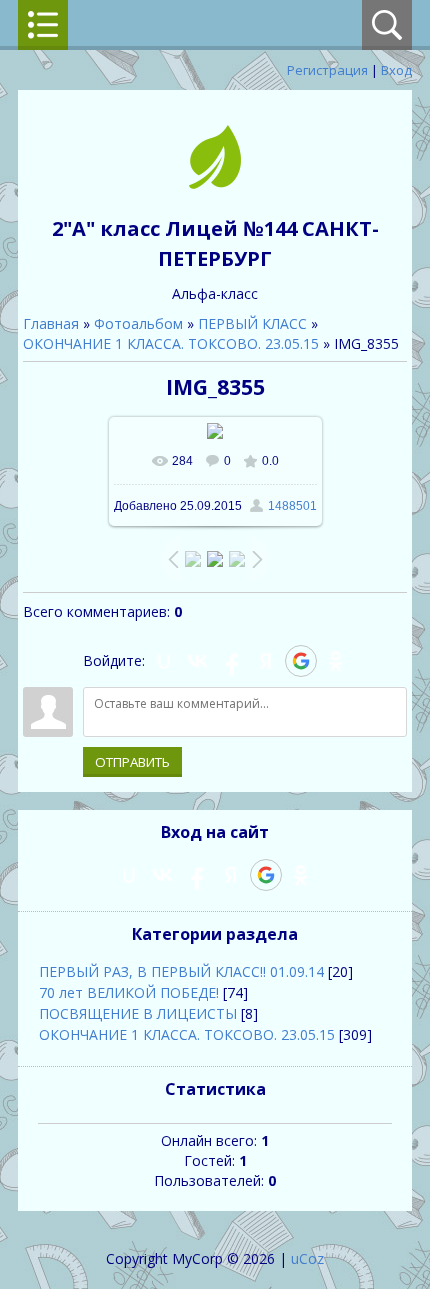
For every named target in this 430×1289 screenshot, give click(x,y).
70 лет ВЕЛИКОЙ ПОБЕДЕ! (129, 992)
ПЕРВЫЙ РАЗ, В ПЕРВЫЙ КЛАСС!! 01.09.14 (181, 971)
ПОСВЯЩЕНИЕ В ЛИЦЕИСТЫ (138, 1013)
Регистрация (327, 70)
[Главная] (215, 183)
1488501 (292, 506)
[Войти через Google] (301, 661)
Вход (396, 70)
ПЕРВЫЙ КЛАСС (252, 323)
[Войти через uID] (164, 661)
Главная (51, 323)
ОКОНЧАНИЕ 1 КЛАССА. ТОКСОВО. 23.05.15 (171, 343)
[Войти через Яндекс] (266, 661)
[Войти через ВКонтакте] (198, 661)
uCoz (307, 1258)
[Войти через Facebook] (232, 661)
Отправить (132, 762)
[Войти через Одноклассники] (336, 661)
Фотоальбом (138, 323)
